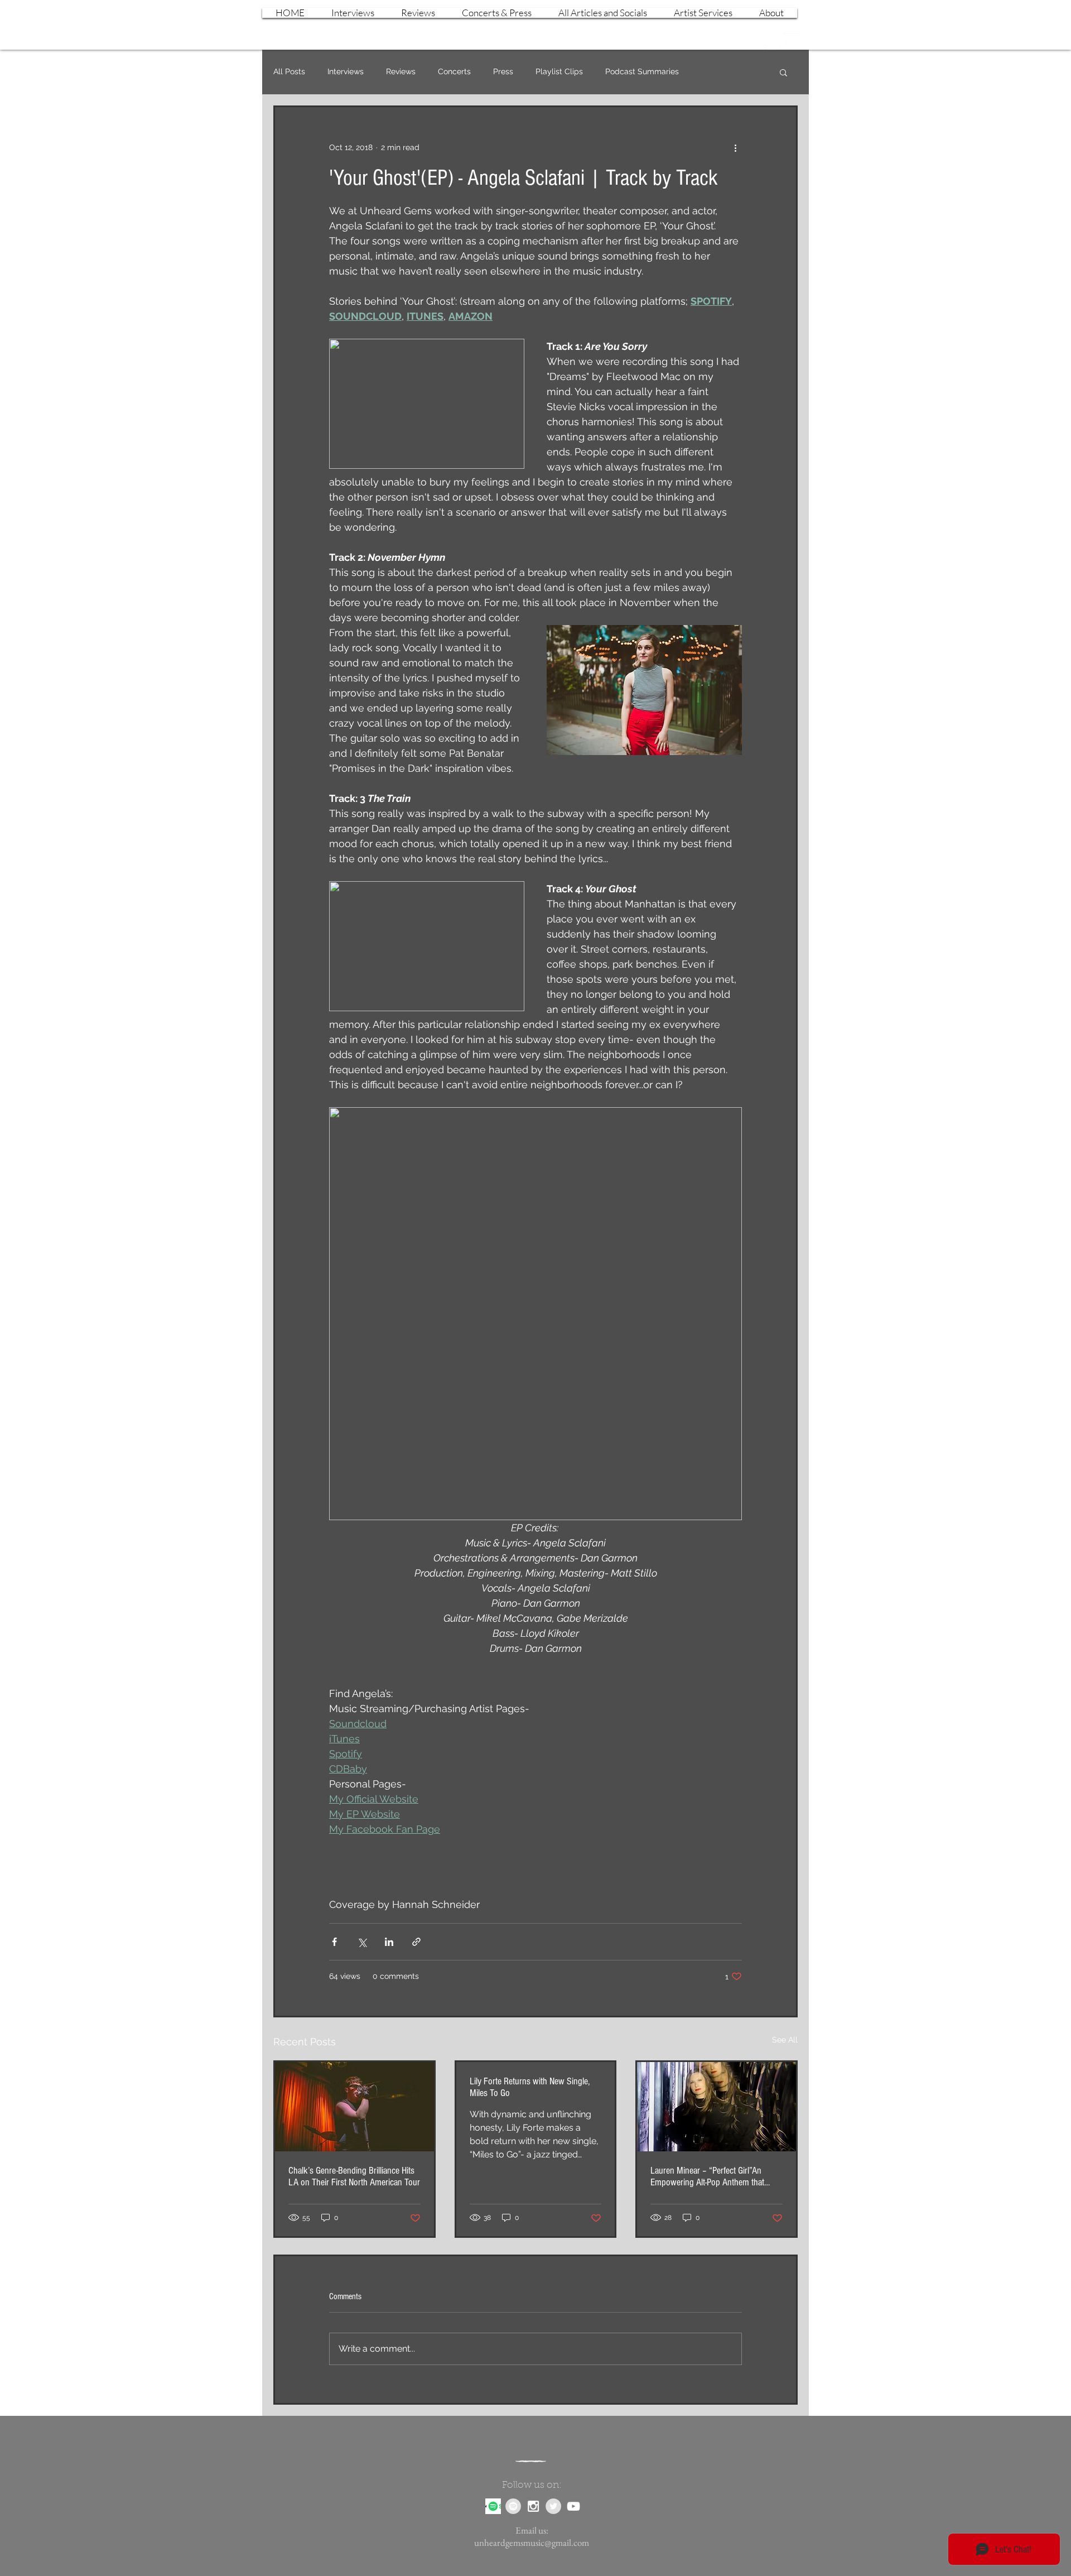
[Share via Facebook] (334, 1942)
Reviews (401, 71)
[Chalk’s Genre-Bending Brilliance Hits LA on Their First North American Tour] (354, 2107)
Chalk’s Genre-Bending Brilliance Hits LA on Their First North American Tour (354, 2176)
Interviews (346, 71)
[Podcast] (493, 2506)
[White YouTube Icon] (792, 41)
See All (785, 2040)
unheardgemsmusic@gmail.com (532, 2543)
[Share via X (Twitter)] (362, 1942)
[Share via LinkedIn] (389, 1942)
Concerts (454, 71)
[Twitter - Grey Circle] (553, 2506)
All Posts (289, 71)
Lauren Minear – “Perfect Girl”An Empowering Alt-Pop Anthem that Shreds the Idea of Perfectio (707, 2176)
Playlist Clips (559, 71)
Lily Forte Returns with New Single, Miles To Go (530, 2087)
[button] (783, 72)
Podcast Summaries (642, 71)
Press (503, 71)
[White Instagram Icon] (773, 41)
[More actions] (735, 147)
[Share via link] (416, 1942)
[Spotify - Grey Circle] (513, 2506)
